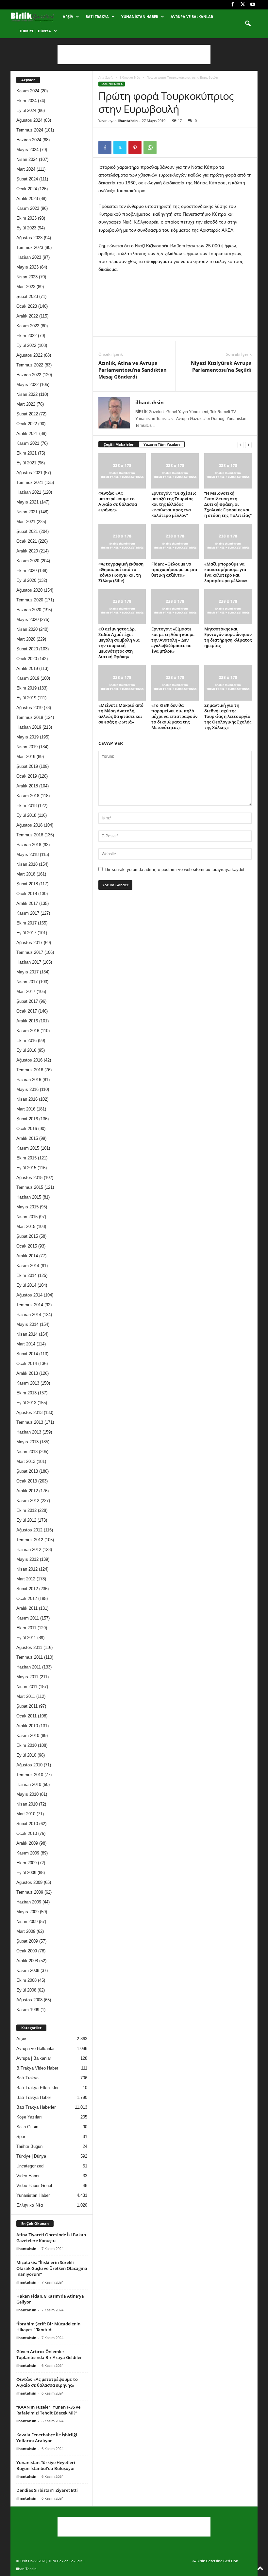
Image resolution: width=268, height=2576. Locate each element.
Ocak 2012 (27, 1598)
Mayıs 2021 (27, 502)
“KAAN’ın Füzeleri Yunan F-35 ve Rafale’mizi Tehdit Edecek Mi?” (48, 2410)
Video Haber (28, 2176)
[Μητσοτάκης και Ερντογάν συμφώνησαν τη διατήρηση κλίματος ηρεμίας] (228, 607)
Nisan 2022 (27, 394)
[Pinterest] (135, 147)
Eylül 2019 (26, 698)
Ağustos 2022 (29, 355)
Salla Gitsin (27, 2127)
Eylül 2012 (26, 1520)
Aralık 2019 (27, 668)
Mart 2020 (26, 639)
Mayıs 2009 (27, 1912)
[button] (248, 24)
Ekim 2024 (26, 101)
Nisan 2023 (27, 277)
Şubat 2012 (27, 1589)
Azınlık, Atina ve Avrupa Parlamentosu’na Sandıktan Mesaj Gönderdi (133, 370)
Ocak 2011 (26, 1716)
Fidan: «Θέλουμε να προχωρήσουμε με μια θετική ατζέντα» (174, 569)
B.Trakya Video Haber (37, 2068)
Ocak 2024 (27, 189)
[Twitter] (243, 5)
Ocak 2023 (27, 306)
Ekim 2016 (26, 1040)
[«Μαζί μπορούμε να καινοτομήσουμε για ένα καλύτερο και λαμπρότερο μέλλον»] (228, 541)
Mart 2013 (26, 1461)
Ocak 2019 (27, 776)
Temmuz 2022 (30, 365)
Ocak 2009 (27, 1951)
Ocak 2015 (27, 1246)
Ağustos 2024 (29, 120)
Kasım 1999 (28, 2010)
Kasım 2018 (28, 796)
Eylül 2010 (26, 1755)
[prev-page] (241, 445)
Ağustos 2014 (29, 1295)
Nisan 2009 (27, 1922)
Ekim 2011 (26, 1628)
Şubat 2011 (27, 1706)
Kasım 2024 (28, 91)
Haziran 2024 (29, 140)
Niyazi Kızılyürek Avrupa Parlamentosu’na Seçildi (221, 366)
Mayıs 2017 (27, 972)
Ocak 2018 (27, 894)
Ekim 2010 (26, 1745)
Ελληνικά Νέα (130, 77)
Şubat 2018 (27, 884)
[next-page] (248, 445)
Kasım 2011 (28, 1618)
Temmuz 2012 (30, 1540)
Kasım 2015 (28, 1148)
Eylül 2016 (26, 1050)
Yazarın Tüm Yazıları (162, 444)
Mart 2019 (26, 757)
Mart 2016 (26, 1109)
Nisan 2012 (27, 1569)
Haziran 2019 (29, 727)
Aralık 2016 (27, 1021)
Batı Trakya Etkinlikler (37, 2088)
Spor (21, 2137)
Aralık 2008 (27, 1961)
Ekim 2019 (26, 688)
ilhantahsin (128, 121)
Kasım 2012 (28, 1501)
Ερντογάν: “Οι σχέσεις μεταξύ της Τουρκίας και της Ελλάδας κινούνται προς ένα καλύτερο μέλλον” (174, 504)
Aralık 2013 (27, 1373)
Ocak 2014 (27, 1364)
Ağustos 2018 (29, 825)
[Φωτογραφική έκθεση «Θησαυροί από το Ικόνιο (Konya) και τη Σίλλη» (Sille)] (122, 541)
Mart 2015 (26, 1226)
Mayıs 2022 (27, 385)
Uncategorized (30, 2166)
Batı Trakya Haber (34, 2097)
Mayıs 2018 (27, 854)
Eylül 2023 (26, 228)
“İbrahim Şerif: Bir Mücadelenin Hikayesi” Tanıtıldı (48, 2327)
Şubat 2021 (27, 531)
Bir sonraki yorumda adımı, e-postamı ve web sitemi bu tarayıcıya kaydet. (176, 869)
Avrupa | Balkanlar (34, 2058)
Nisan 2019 (27, 747)
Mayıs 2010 (27, 1794)
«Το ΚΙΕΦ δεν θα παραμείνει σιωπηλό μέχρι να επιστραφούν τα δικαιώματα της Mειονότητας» (174, 716)
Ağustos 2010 (29, 1765)
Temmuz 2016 (30, 1070)
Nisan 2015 (27, 1217)
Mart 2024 (26, 169)
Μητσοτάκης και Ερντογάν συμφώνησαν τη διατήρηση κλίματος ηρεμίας (228, 637)
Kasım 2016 (28, 1031)
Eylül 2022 (26, 345)
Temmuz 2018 (30, 835)
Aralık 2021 (27, 434)
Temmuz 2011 (30, 1657)
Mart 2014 (26, 1344)
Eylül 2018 (26, 815)
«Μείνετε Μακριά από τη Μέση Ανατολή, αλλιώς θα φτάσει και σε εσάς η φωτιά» (121, 714)
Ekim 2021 (26, 453)
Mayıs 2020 (27, 620)
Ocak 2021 (27, 541)
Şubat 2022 (27, 414)
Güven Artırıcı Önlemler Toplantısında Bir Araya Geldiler (49, 2354)
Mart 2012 (26, 1579)
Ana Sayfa (106, 77)
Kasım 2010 (28, 1736)
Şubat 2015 (27, 1236)
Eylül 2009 (26, 1873)
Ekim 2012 (26, 1510)
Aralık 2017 (27, 903)
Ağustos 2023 (29, 238)
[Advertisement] (134, 54)
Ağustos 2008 (29, 2000)
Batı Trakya (97, 16)
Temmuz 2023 (30, 248)
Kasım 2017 (28, 913)
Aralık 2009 (27, 1843)
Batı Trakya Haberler (36, 2107)
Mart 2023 (26, 287)
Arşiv (68, 16)
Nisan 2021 (27, 512)
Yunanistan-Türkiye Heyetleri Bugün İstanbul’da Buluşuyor (46, 2465)
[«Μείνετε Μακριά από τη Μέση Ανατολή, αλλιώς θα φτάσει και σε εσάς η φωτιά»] (122, 683)
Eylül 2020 (26, 580)
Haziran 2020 (29, 610)
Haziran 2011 (29, 1667)
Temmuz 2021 (30, 482)
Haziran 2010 (29, 1785)
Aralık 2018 (27, 786)
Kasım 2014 (28, 1266)
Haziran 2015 (29, 1197)
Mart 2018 (26, 874)
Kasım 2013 (28, 1383)
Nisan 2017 (27, 982)
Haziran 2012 (29, 1550)
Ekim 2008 (26, 1980)
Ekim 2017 (26, 923)
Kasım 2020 (28, 561)
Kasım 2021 (28, 443)
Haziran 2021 (29, 492)
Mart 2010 (26, 1814)
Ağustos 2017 (29, 943)
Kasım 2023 (28, 208)
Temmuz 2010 (30, 1775)
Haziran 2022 (29, 375)
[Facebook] (232, 5)
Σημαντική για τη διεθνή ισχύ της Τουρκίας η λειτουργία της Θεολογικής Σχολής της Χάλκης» (228, 716)
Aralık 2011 (27, 1608)
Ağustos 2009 (29, 1882)
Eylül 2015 (26, 1168)
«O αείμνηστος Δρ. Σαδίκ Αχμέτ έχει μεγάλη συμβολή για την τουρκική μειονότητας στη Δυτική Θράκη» (119, 643)
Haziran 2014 (29, 1315)
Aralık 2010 (27, 1726)
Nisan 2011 (27, 1687)
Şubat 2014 (27, 1354)
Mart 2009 (26, 1931)
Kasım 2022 (28, 326)
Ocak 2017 (27, 1011)
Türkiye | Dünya (35, 31)
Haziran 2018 (29, 845)
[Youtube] (253, 5)
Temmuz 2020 (30, 600)
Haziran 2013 (29, 1432)
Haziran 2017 (29, 962)
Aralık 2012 (27, 1491)
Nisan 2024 (27, 159)
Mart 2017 (26, 992)
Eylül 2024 (26, 110)
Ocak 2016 (27, 1129)
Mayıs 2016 (27, 1089)
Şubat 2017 (27, 1001)
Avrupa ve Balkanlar (192, 16)
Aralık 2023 (27, 199)
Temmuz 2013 (30, 1422)
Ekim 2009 (26, 1863)
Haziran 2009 (29, 1902)
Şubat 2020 (27, 649)
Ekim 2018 (26, 806)
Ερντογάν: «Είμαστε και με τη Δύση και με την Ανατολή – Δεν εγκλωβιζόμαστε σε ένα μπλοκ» (173, 640)
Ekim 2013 (26, 1393)
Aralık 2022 (27, 316)
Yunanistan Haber (140, 16)
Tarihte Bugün (29, 2146)
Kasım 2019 (28, 678)
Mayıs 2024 (27, 150)
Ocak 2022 (27, 424)
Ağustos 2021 (29, 473)
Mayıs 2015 (27, 1207)
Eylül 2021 (26, 463)
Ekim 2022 (26, 336)
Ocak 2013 (27, 1481)
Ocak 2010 (27, 1833)
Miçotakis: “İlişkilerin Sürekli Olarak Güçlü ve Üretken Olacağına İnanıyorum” (52, 2268)
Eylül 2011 (26, 1638)
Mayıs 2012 (27, 1559)
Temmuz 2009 (30, 1892)
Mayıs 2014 (27, 1324)
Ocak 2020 (27, 659)
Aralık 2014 (27, 1256)
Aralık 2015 (27, 1138)
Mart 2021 (26, 522)
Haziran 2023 (29, 257)
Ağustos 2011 (29, 1647)
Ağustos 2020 (29, 590)
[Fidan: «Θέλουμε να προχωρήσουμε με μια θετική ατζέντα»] (175, 541)
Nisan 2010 (27, 1804)
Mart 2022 (26, 404)
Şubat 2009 (27, 1941)
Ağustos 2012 (29, 1530)
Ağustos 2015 (29, 1178)
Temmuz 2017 (30, 952)
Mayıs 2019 (27, 737)
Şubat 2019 (27, 766)
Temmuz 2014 (30, 1305)
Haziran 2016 (29, 1080)
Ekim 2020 (26, 571)
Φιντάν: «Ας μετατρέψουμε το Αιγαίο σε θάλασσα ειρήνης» (118, 501)
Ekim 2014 (26, 1275)
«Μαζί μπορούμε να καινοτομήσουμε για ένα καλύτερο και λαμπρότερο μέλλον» (226, 572)
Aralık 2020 (27, 551)
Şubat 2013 (27, 1471)
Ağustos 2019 (29, 708)
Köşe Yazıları (29, 2117)
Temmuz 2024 (30, 130)
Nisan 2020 (27, 629)
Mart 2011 (26, 1696)
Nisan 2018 (27, 864)
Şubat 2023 (27, 296)
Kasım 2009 (28, 1853)
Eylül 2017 (26, 933)
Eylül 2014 (26, 1285)
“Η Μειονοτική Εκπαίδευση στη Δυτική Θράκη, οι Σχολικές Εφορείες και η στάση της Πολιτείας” (228, 504)
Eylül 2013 (26, 1403)
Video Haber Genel (34, 2186)
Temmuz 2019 (30, 717)
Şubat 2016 (27, 1119)
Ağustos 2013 (29, 1412)
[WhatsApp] (150, 147)
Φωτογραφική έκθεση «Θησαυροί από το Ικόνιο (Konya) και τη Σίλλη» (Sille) (121, 572)
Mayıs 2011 (27, 1677)
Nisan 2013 (27, 1452)
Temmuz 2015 (30, 1187)
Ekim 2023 (26, 218)
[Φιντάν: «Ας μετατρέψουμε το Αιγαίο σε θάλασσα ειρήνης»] (122, 471)
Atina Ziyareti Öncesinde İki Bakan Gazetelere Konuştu (51, 2238)
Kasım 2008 (28, 1971)
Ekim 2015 (26, 1158)
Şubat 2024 (27, 179)
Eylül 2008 (26, 1990)
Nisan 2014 (27, 1334)
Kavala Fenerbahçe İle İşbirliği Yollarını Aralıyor (47, 2438)
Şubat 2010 (27, 1824)
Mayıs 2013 (27, 1442)
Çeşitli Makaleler (119, 444)
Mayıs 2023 (27, 267)
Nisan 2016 (27, 1099)
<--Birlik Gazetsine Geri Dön (215, 2561)
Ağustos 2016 (29, 1060)
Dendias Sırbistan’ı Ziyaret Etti (47, 2490)
